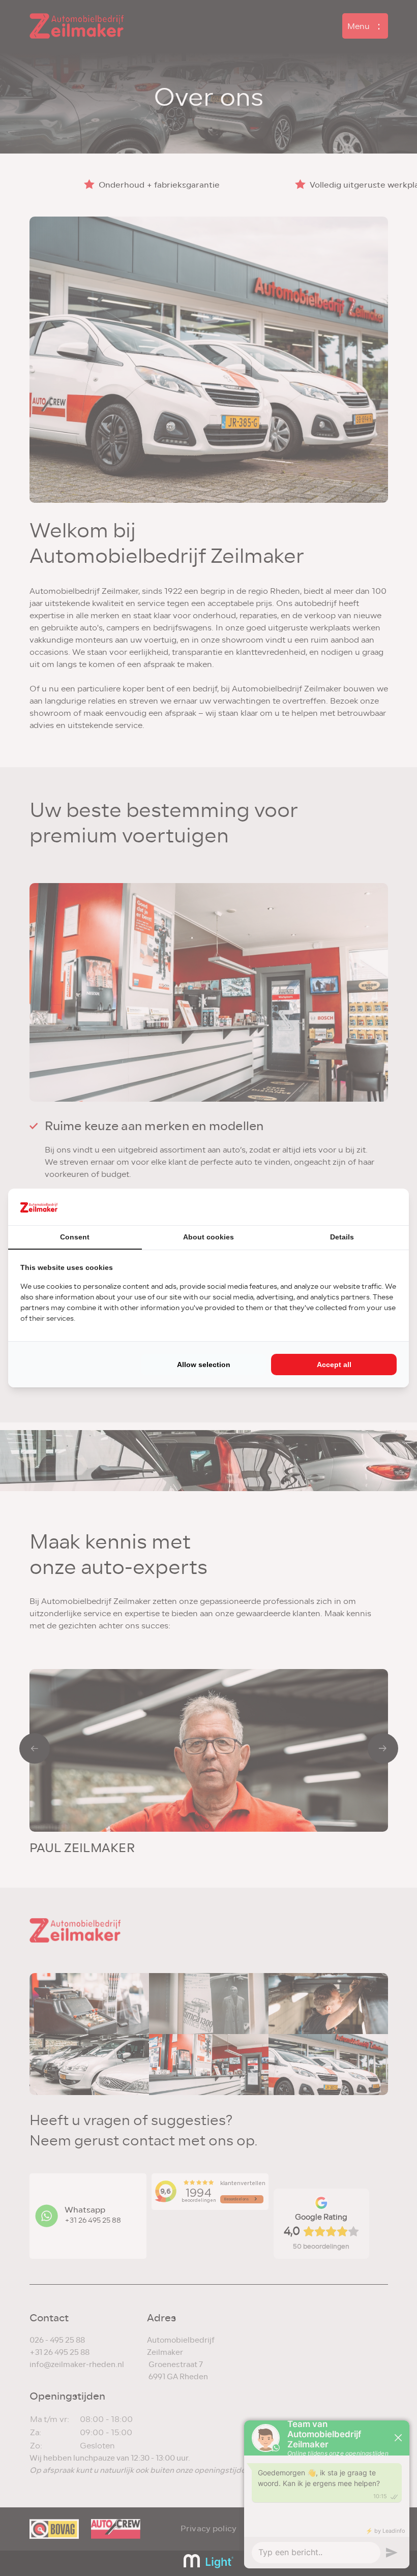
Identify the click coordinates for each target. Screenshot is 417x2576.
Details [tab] (342, 1237)
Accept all (334, 1365)
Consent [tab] (75, 1237)
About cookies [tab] (208, 1237)
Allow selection (204, 1365)
